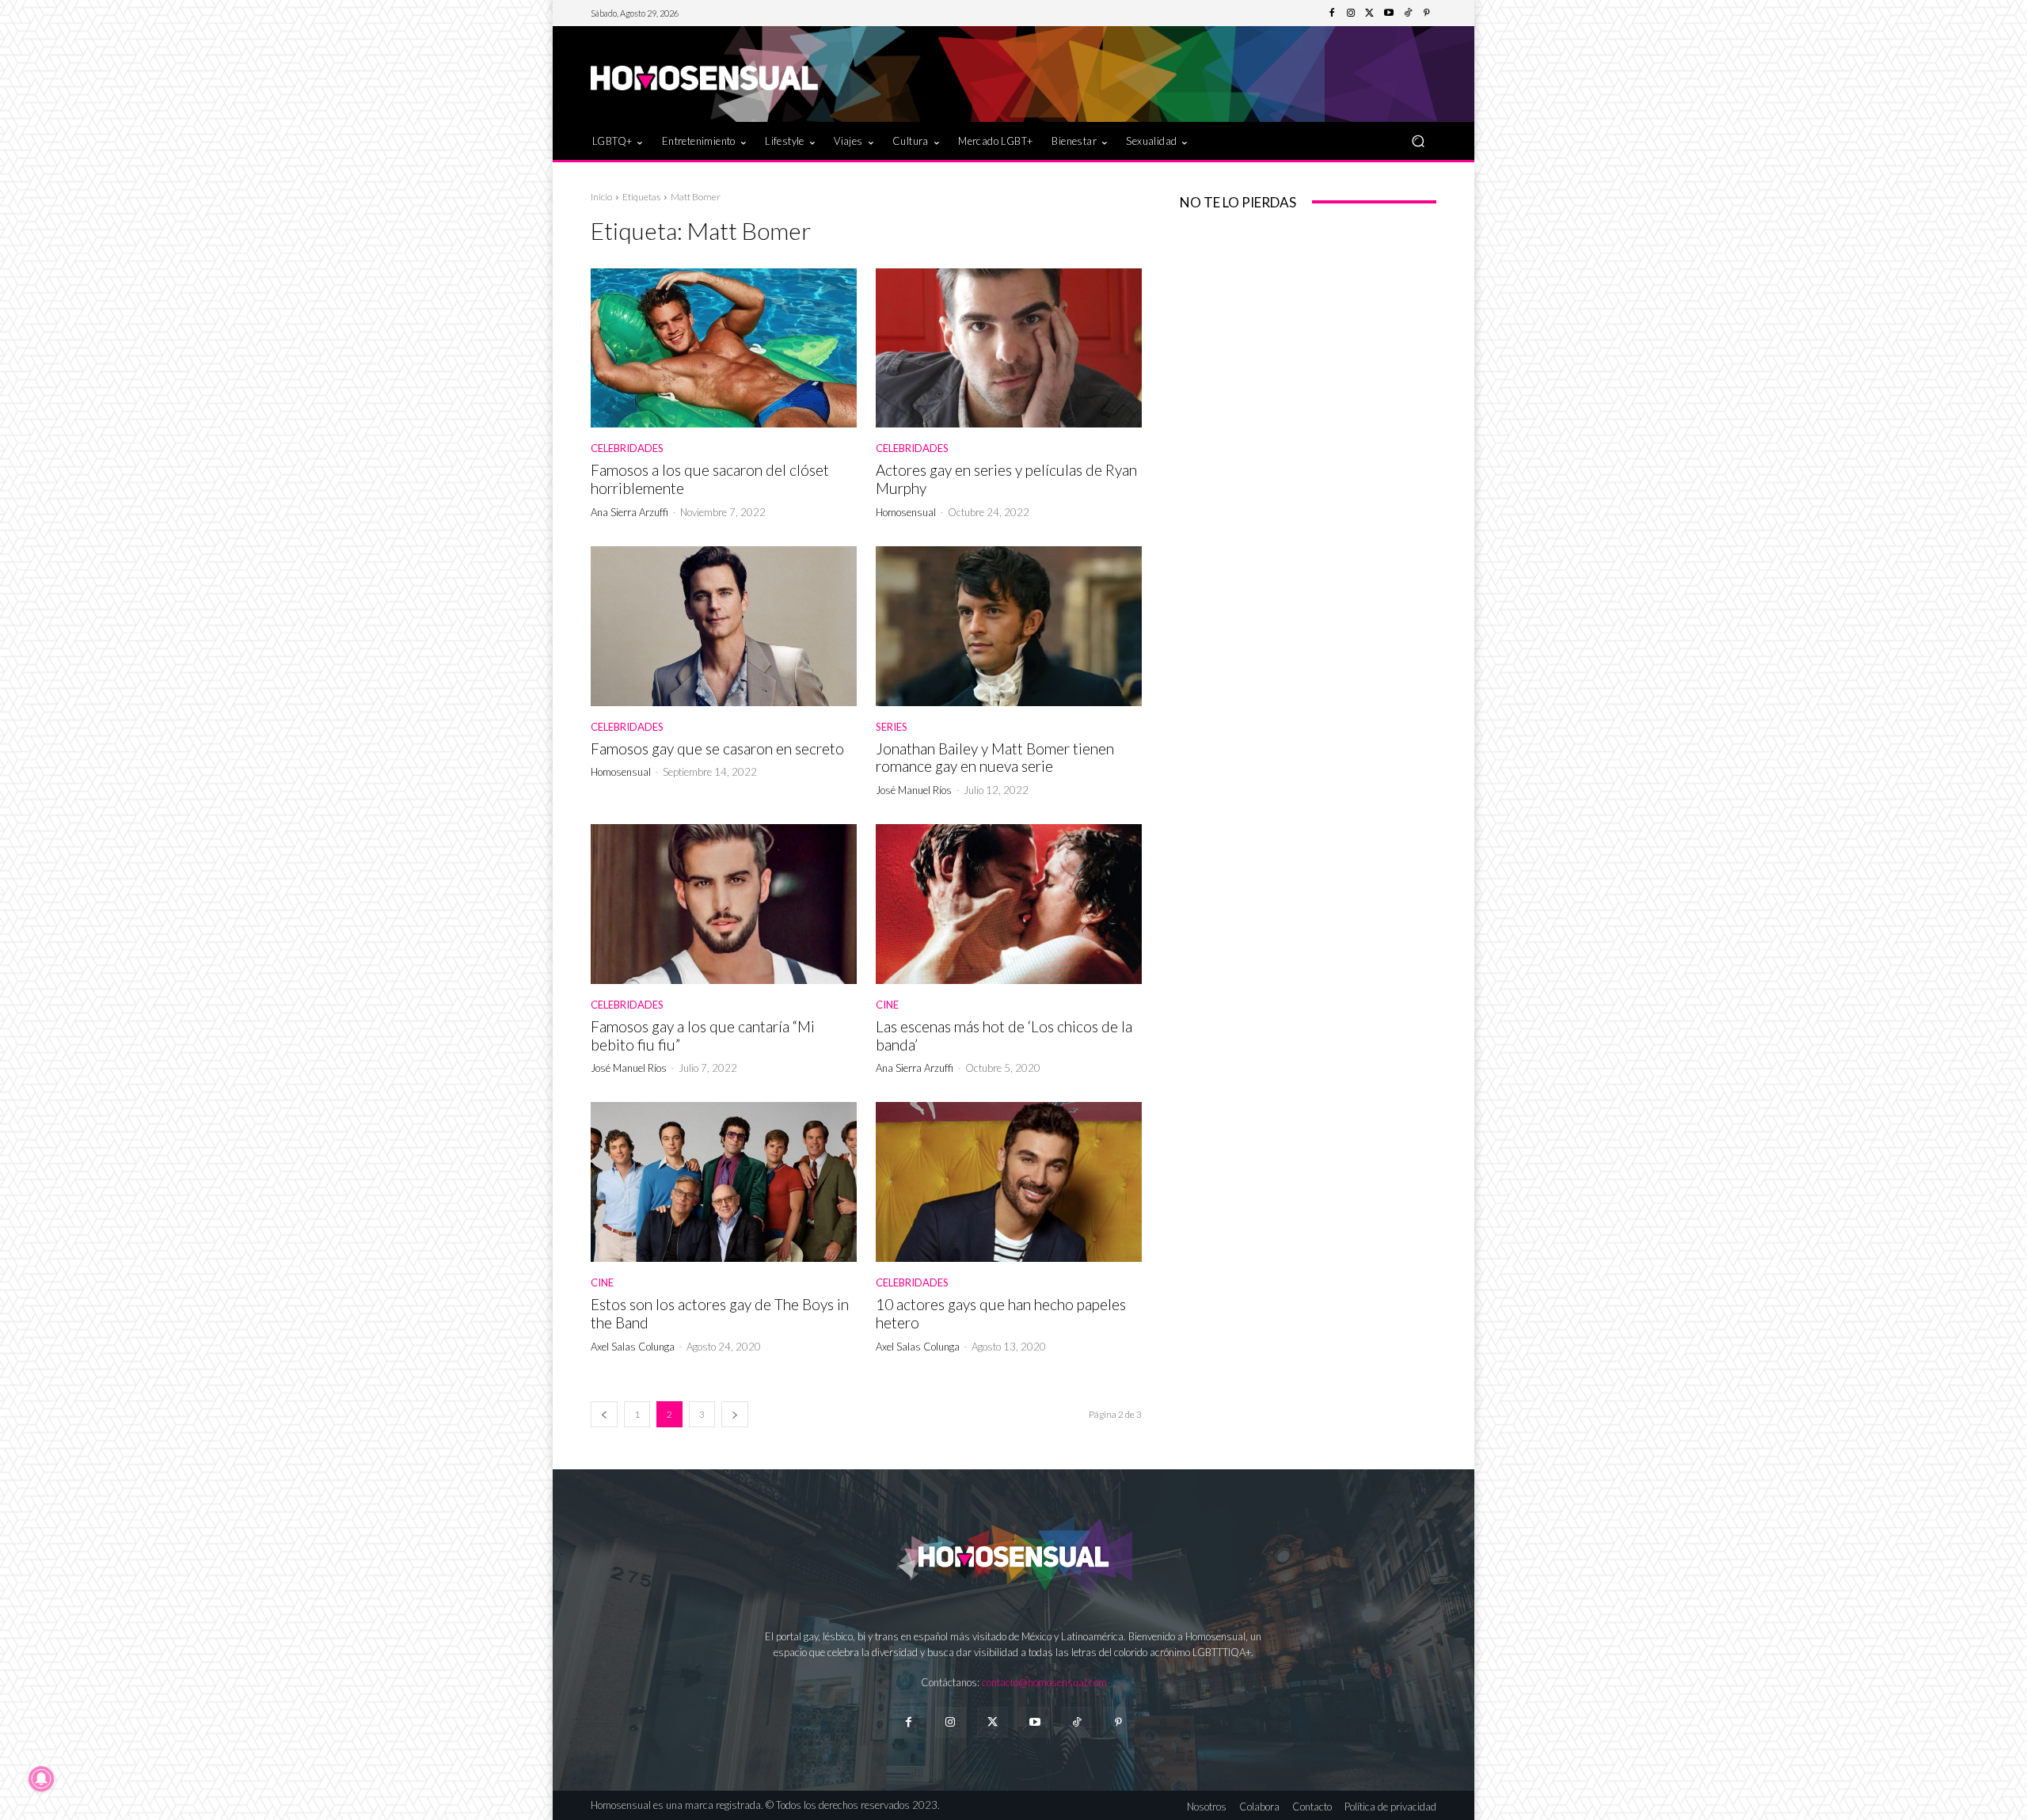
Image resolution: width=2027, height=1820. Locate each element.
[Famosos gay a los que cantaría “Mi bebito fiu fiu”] (724, 904)
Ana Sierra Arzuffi (629, 512)
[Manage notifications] (41, 1779)
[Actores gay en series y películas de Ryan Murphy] (1009, 348)
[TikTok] (1408, 13)
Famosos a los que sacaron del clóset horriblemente (710, 479)
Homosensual (906, 512)
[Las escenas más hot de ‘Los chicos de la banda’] (1009, 904)
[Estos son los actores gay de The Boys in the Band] (724, 1182)
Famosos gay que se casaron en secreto (717, 749)
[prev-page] (604, 1414)
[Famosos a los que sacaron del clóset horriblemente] (724, 348)
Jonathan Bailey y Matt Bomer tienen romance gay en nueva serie (995, 758)
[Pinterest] (1427, 13)
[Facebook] (1332, 13)
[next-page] (735, 1414)
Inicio (601, 197)
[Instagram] (1351, 13)
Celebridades (627, 448)
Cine (887, 1005)
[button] (1418, 141)
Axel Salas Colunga (633, 1347)
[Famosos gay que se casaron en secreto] (724, 626)
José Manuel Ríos (914, 790)
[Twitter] (1370, 13)
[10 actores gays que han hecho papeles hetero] (1009, 1182)
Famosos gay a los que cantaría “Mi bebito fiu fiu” (703, 1035)
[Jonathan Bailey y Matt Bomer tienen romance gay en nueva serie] (1009, 626)
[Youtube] (1389, 13)
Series (892, 727)
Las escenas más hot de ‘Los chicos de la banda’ (1004, 1035)
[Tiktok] (1076, 1722)
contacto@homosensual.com (1044, 1682)
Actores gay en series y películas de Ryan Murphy (1006, 479)
